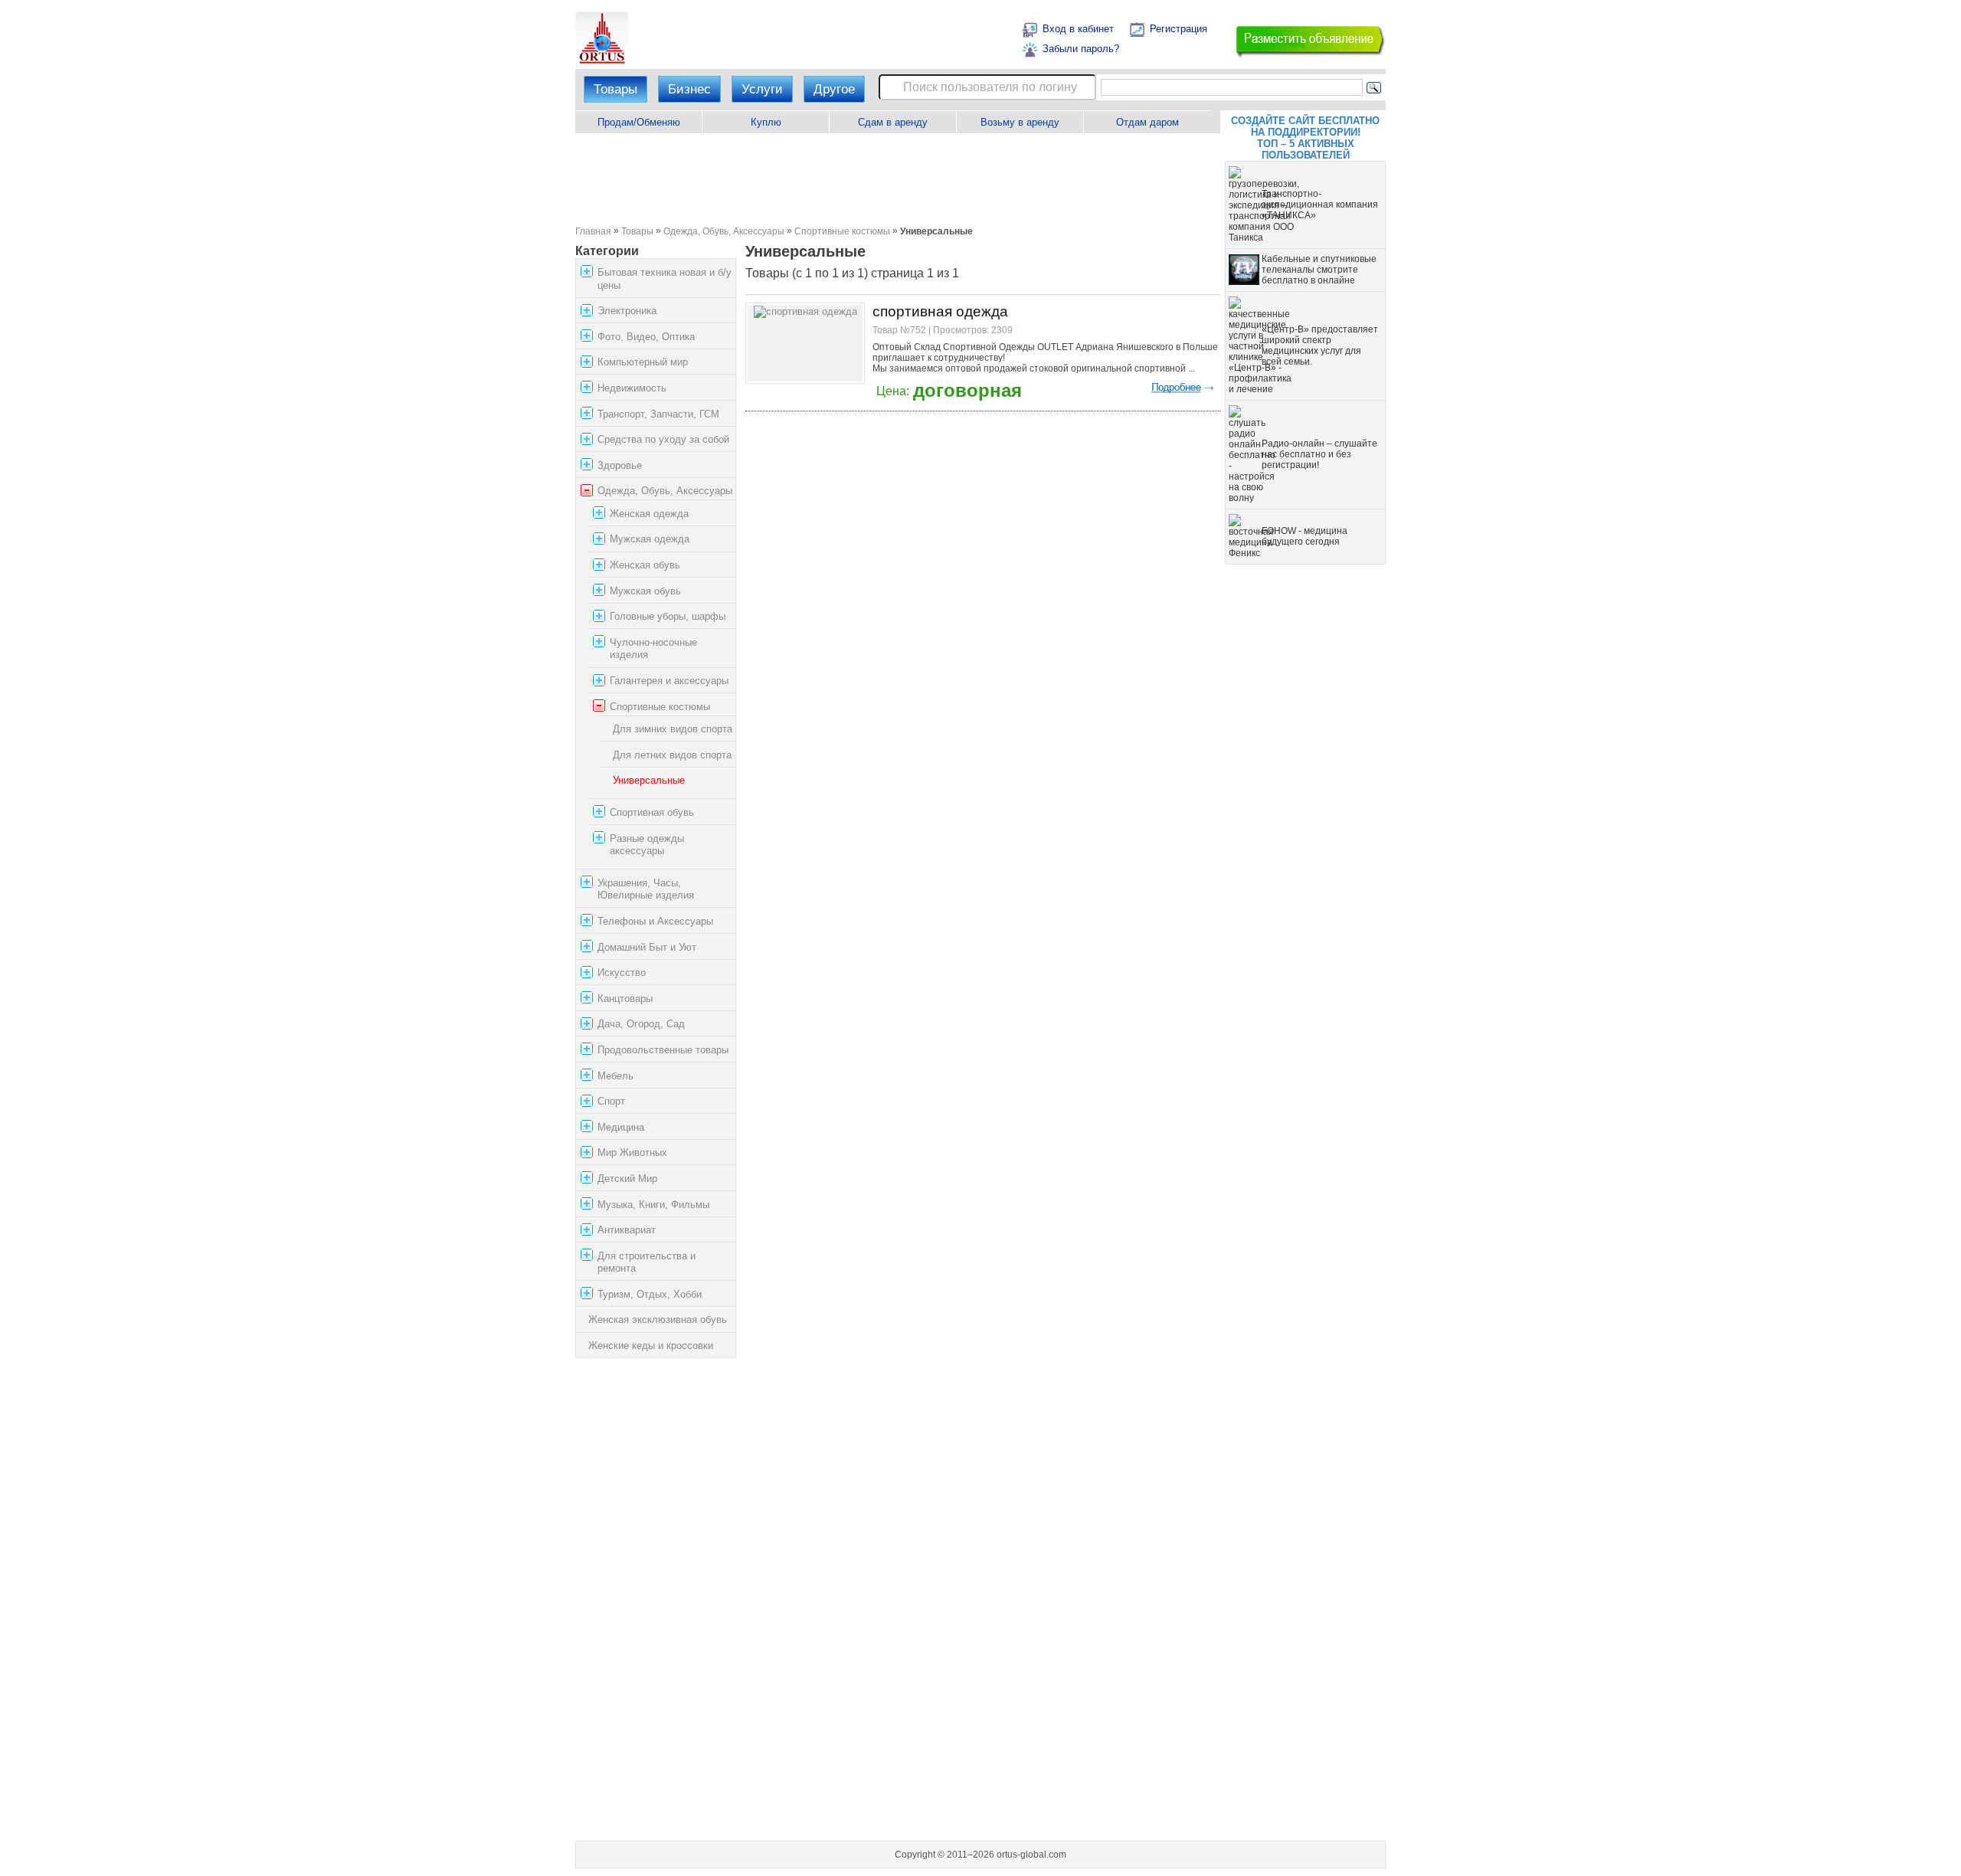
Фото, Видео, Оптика (646, 337)
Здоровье (620, 465)
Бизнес (689, 89)
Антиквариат (627, 1230)
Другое (834, 89)
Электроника (627, 311)
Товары (615, 89)
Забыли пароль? (1081, 49)
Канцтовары (625, 999)
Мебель (615, 1076)
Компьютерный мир (643, 362)
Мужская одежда (650, 540)
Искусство (622, 972)
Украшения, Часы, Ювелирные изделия (646, 889)
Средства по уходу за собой (663, 439)
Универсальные (649, 780)
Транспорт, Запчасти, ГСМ (658, 414)
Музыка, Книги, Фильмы (653, 1205)
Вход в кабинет (1078, 29)
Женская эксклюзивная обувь (658, 1320)
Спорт (611, 1101)
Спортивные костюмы (842, 231)
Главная (593, 231)
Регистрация (1179, 29)
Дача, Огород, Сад (641, 1024)
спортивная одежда (940, 311)
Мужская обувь (645, 591)
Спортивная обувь (652, 812)
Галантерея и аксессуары (669, 681)
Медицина (621, 1127)
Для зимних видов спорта (673, 729)
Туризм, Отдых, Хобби (650, 1294)
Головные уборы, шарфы (668, 616)
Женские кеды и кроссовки (651, 1346)
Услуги (762, 89)
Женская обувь (645, 565)
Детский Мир (627, 1179)
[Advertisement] (897, 179)
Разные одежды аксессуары (647, 845)
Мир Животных (632, 1152)
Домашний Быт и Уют (647, 947)
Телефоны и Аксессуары (655, 921)
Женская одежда (649, 514)
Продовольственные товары (663, 1050)
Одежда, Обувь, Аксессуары (724, 231)
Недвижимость (632, 388)
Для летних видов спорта (672, 755)
